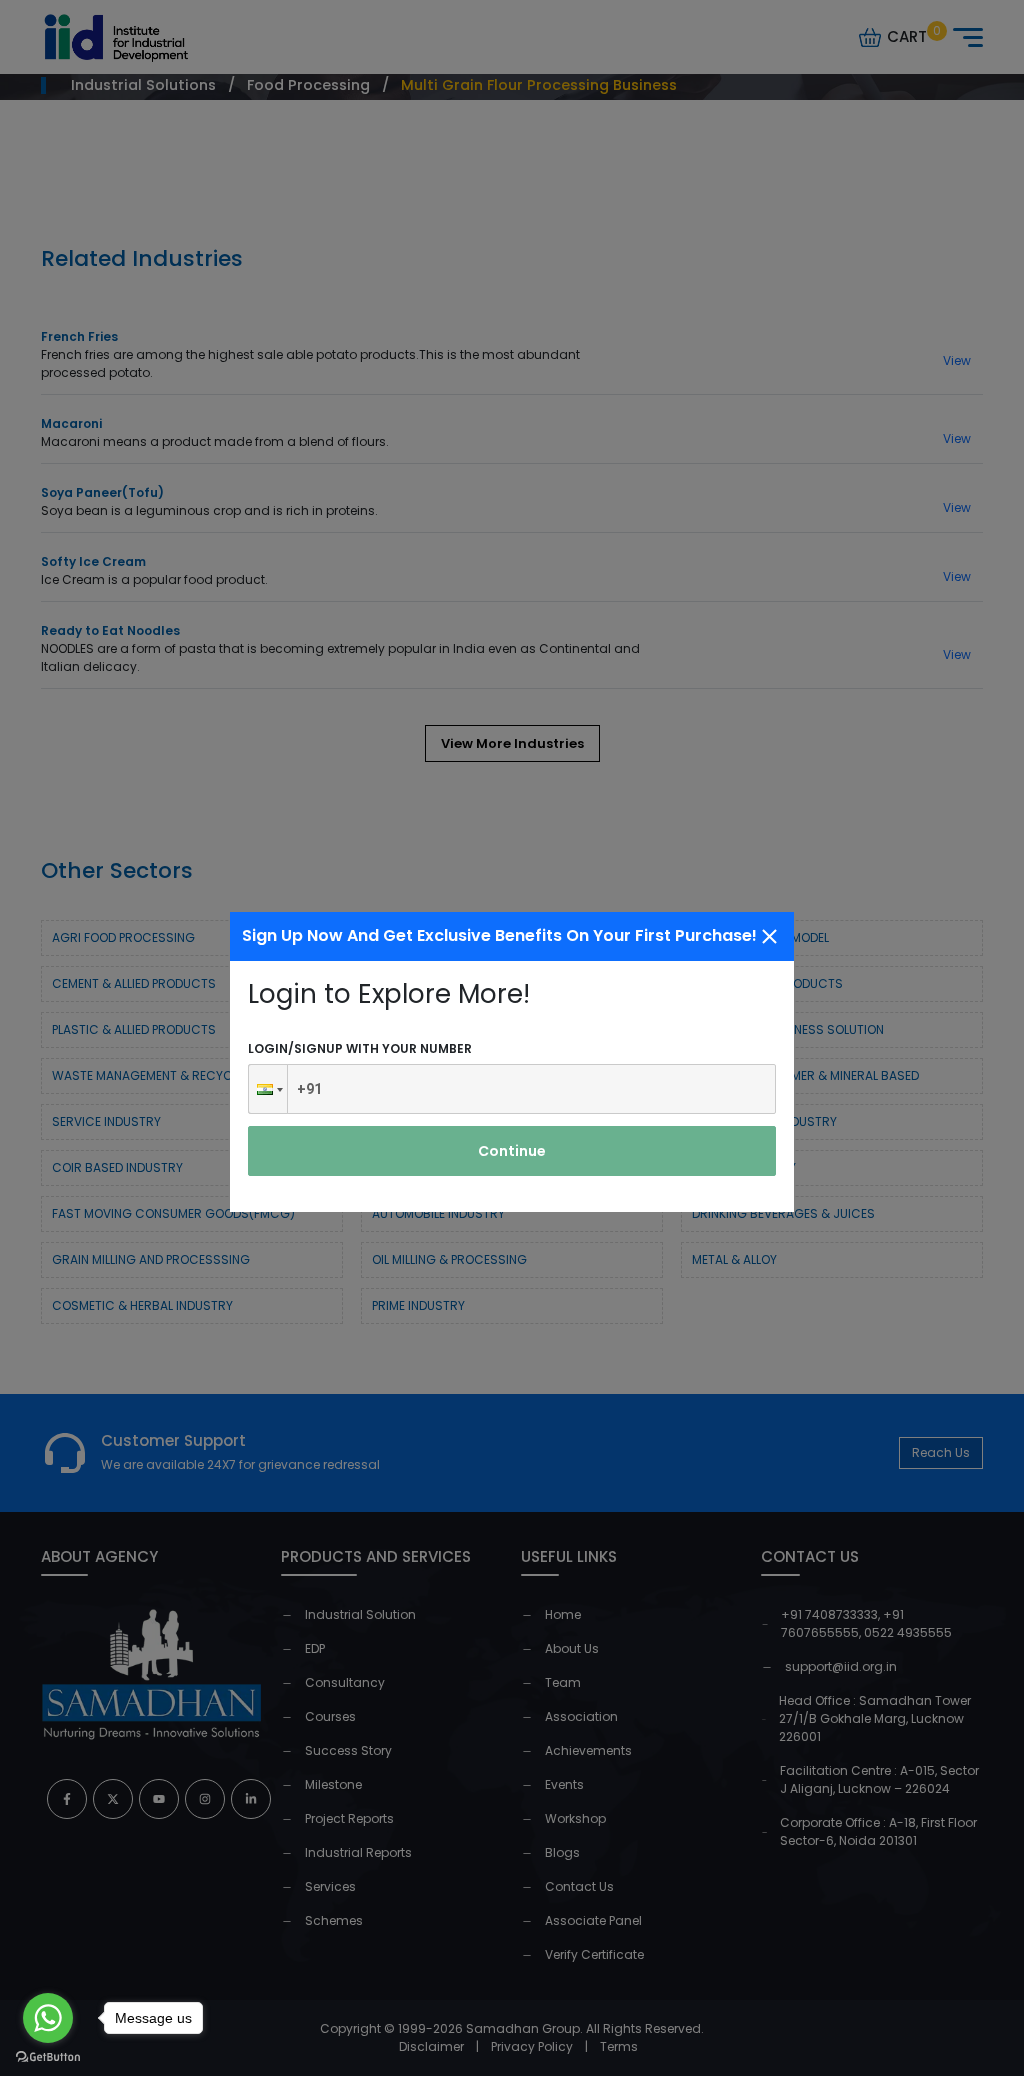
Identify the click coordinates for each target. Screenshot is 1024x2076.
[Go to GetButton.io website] (48, 2056)
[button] (268, 1089)
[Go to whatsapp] (48, 2018)
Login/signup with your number (360, 1048)
